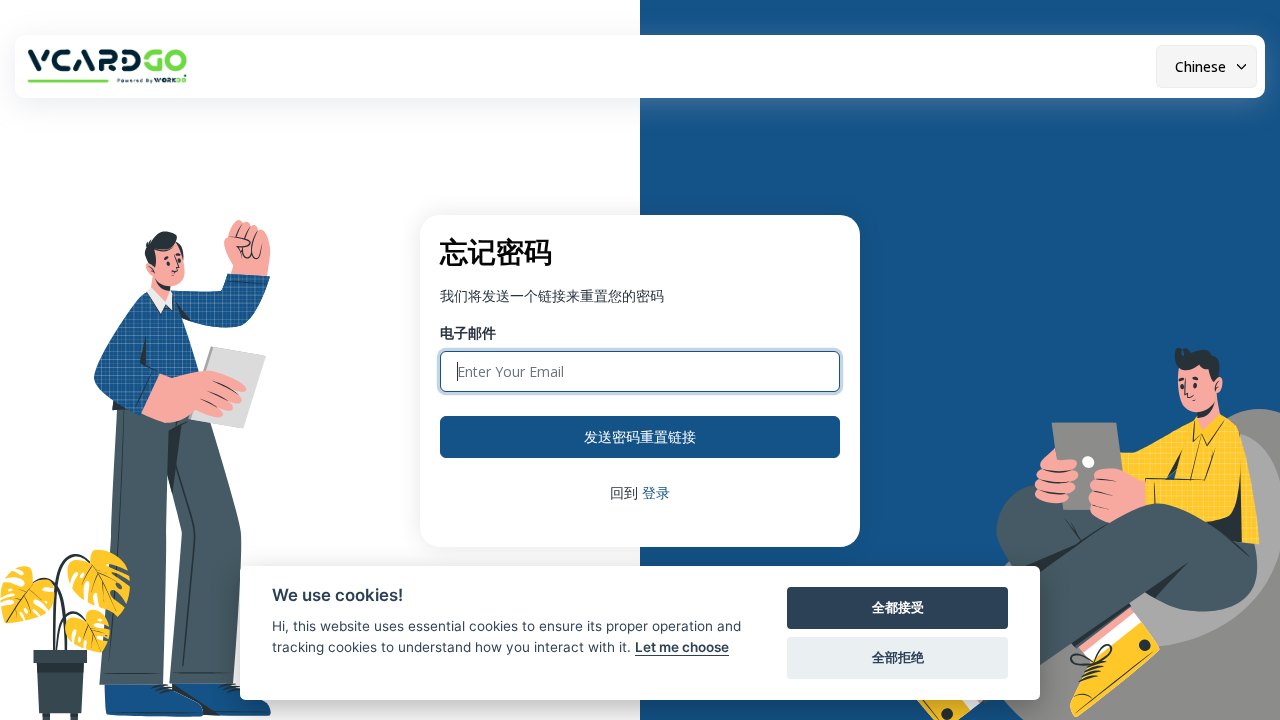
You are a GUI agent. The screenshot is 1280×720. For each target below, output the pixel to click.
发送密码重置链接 (640, 436)
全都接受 (898, 607)
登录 (656, 492)
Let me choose (682, 647)
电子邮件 (468, 332)
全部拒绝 (898, 657)
